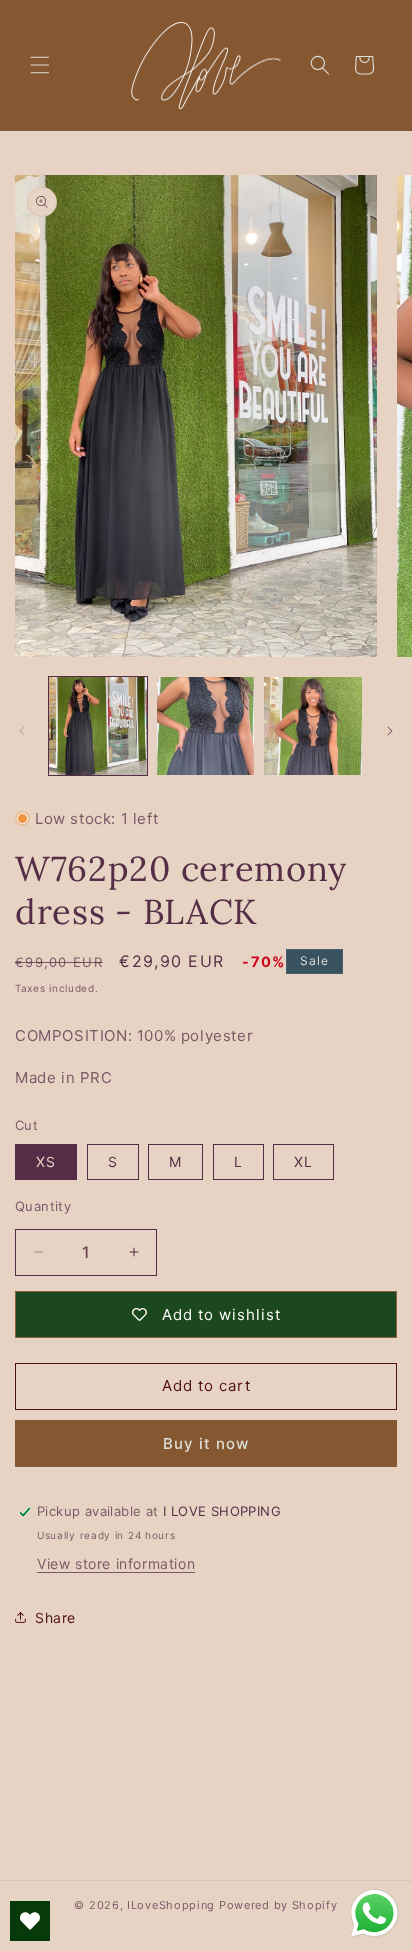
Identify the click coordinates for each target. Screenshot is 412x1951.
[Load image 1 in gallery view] (98, 726)
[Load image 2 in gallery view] (206, 726)
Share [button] (55, 1617)
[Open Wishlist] (30, 1921)
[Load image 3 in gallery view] (313, 726)
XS (46, 1161)
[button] (40, 65)
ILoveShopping (171, 1905)
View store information (116, 1563)
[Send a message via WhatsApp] (374, 1913)
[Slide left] (22, 731)
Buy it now (206, 1443)
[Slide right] (390, 731)
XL (303, 1161)
